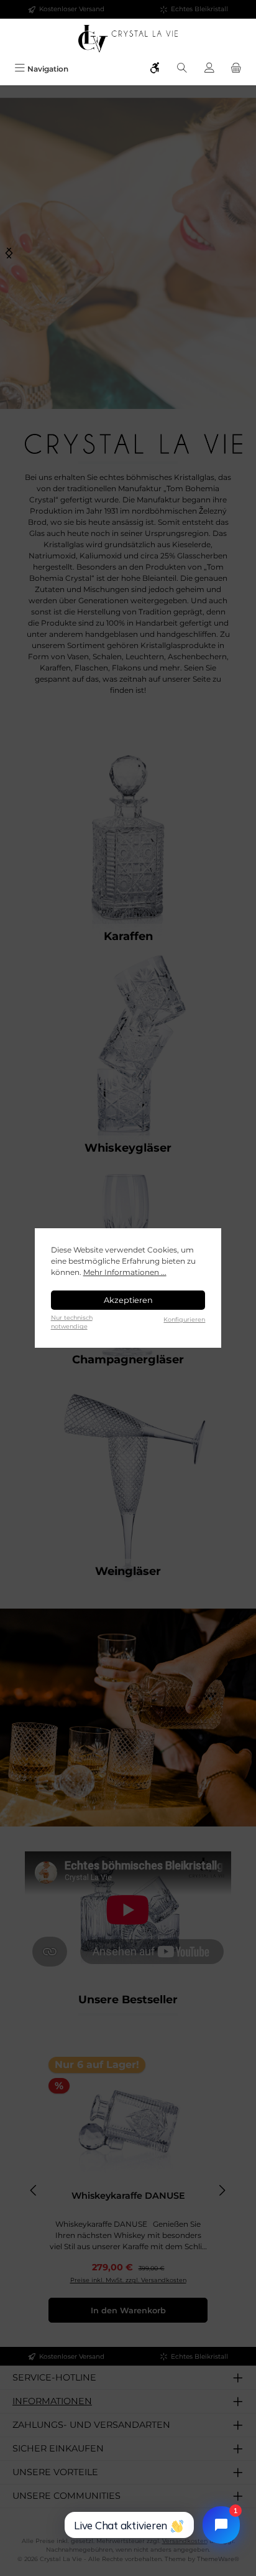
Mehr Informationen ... (125, 1272)
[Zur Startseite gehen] (128, 39)
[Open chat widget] (221, 2525)
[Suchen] (182, 69)
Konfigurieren (184, 1319)
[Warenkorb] (236, 69)
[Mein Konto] (209, 69)
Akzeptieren (128, 1300)
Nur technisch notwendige (72, 1322)
